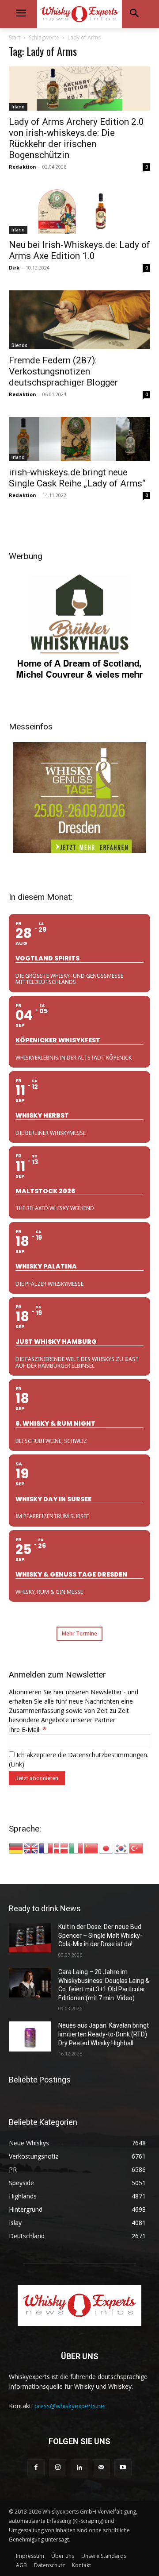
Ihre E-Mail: (28, 1730)
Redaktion (23, 167)
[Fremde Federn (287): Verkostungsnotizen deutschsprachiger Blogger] (79, 320)
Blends (19, 345)
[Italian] (76, 1848)
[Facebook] (36, 2468)
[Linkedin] (79, 2468)
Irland (18, 107)
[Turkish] (136, 1848)
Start (15, 37)
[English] (31, 1848)
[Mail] (101, 2468)
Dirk (14, 268)
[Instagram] (58, 2468)
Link (16, 1764)
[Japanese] (106, 1848)
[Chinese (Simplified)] (91, 1848)
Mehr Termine (79, 1633)
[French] (46, 1848)
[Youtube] (123, 2468)
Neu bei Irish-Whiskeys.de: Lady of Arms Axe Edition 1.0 (79, 250)
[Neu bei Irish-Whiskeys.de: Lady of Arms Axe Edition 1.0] (79, 212)
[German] (16, 1848)
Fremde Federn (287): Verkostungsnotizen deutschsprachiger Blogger (63, 371)
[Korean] (121, 1848)
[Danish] (61, 1848)
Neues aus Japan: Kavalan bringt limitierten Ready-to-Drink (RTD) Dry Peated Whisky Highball (104, 2034)
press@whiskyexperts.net (70, 2406)
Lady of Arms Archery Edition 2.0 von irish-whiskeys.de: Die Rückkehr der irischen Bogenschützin (76, 138)
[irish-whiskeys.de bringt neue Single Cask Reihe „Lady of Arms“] (79, 439)
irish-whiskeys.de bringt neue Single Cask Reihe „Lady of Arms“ (77, 478)
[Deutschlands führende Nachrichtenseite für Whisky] (79, 14)
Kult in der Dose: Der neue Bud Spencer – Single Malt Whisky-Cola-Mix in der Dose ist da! (100, 1935)
